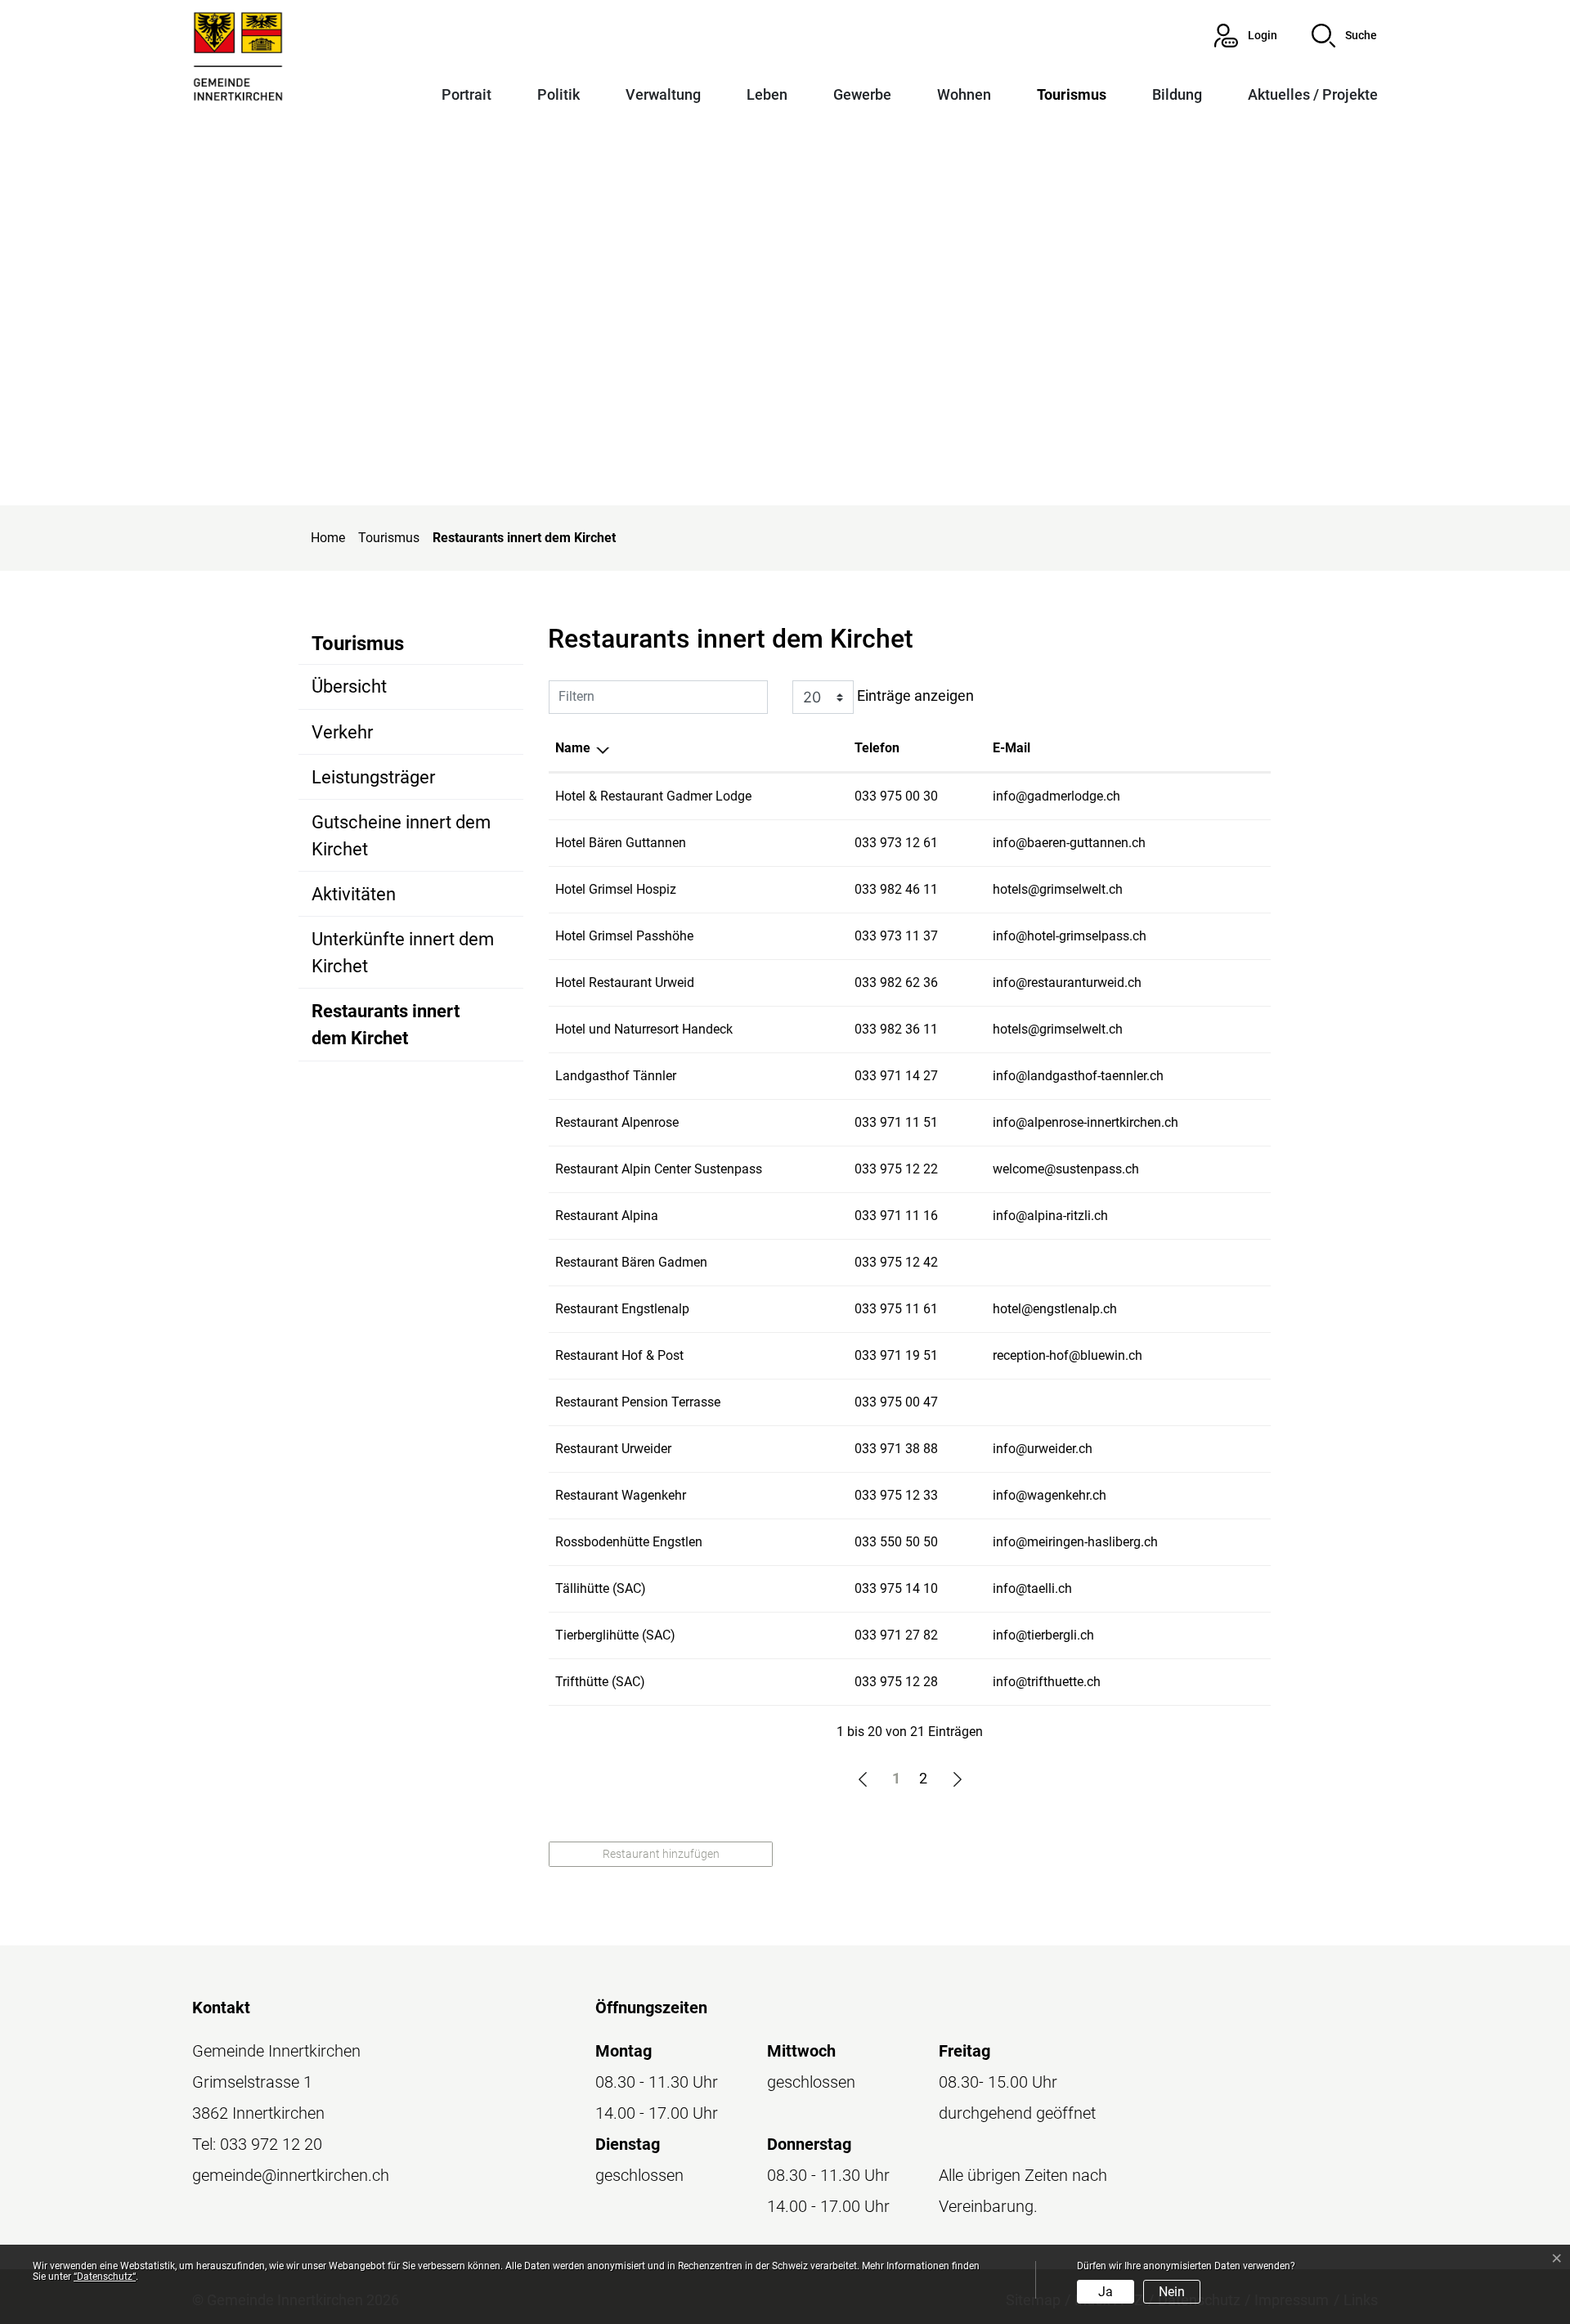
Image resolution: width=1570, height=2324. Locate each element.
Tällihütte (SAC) (601, 1588)
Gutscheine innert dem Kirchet (401, 836)
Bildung (1177, 94)
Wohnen (964, 94)
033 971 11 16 (896, 1216)
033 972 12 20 (271, 2144)
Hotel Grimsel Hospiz (616, 889)
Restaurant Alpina (607, 1216)
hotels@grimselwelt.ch (1058, 889)
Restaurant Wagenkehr (621, 1495)
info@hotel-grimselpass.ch (1070, 936)
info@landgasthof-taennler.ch (1078, 1076)
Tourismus (1072, 94)
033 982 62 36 (896, 983)
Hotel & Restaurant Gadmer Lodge (653, 796)
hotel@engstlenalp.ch (1055, 1309)
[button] (1344, 36)
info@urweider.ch (1043, 1449)
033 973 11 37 (896, 936)
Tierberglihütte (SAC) (615, 1635)
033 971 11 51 (896, 1122)
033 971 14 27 (896, 1076)
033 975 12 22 (896, 1169)
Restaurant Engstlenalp (622, 1309)
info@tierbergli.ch (1043, 1635)
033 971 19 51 (896, 1355)
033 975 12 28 (896, 1682)
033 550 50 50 (896, 1542)
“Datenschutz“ (105, 2277)
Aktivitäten (354, 894)
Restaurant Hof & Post (619, 1355)
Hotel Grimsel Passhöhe (624, 936)
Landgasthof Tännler (616, 1076)
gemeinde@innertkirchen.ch (291, 2175)
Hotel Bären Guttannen (621, 843)
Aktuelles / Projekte (1313, 94)
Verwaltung (663, 94)
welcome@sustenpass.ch (1066, 1169)
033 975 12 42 (896, 1262)
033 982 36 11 (896, 1029)
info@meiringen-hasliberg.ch (1075, 1542)
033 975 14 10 (896, 1588)
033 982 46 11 (896, 889)
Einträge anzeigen (914, 696)
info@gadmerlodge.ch (1056, 796)
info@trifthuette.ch (1047, 1682)
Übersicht (349, 686)
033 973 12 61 (896, 843)
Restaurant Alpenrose (617, 1122)
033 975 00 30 (896, 796)
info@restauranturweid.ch (1067, 983)
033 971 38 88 (896, 1449)
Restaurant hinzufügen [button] (661, 1854)
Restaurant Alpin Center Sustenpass (659, 1169)
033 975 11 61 (896, 1309)
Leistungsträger (373, 777)
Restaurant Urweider (613, 1449)
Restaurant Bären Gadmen (631, 1262)
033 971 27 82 (896, 1635)
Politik (558, 94)
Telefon (877, 748)
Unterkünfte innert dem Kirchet (403, 953)
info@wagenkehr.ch (1050, 1495)
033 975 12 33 (896, 1495)
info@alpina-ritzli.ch (1050, 1216)
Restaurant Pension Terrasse (638, 1402)
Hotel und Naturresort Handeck (644, 1029)
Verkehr (342, 732)
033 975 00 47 (896, 1402)
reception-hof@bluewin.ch (1068, 1355)
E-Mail (1012, 748)
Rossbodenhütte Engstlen (629, 1542)
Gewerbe (862, 94)
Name (573, 748)
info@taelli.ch (1032, 1588)
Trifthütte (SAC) (600, 1682)
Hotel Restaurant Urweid (625, 983)
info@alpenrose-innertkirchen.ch (1086, 1122)
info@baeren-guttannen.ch (1069, 843)
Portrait (467, 94)
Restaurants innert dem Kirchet (386, 1030)
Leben (767, 94)
